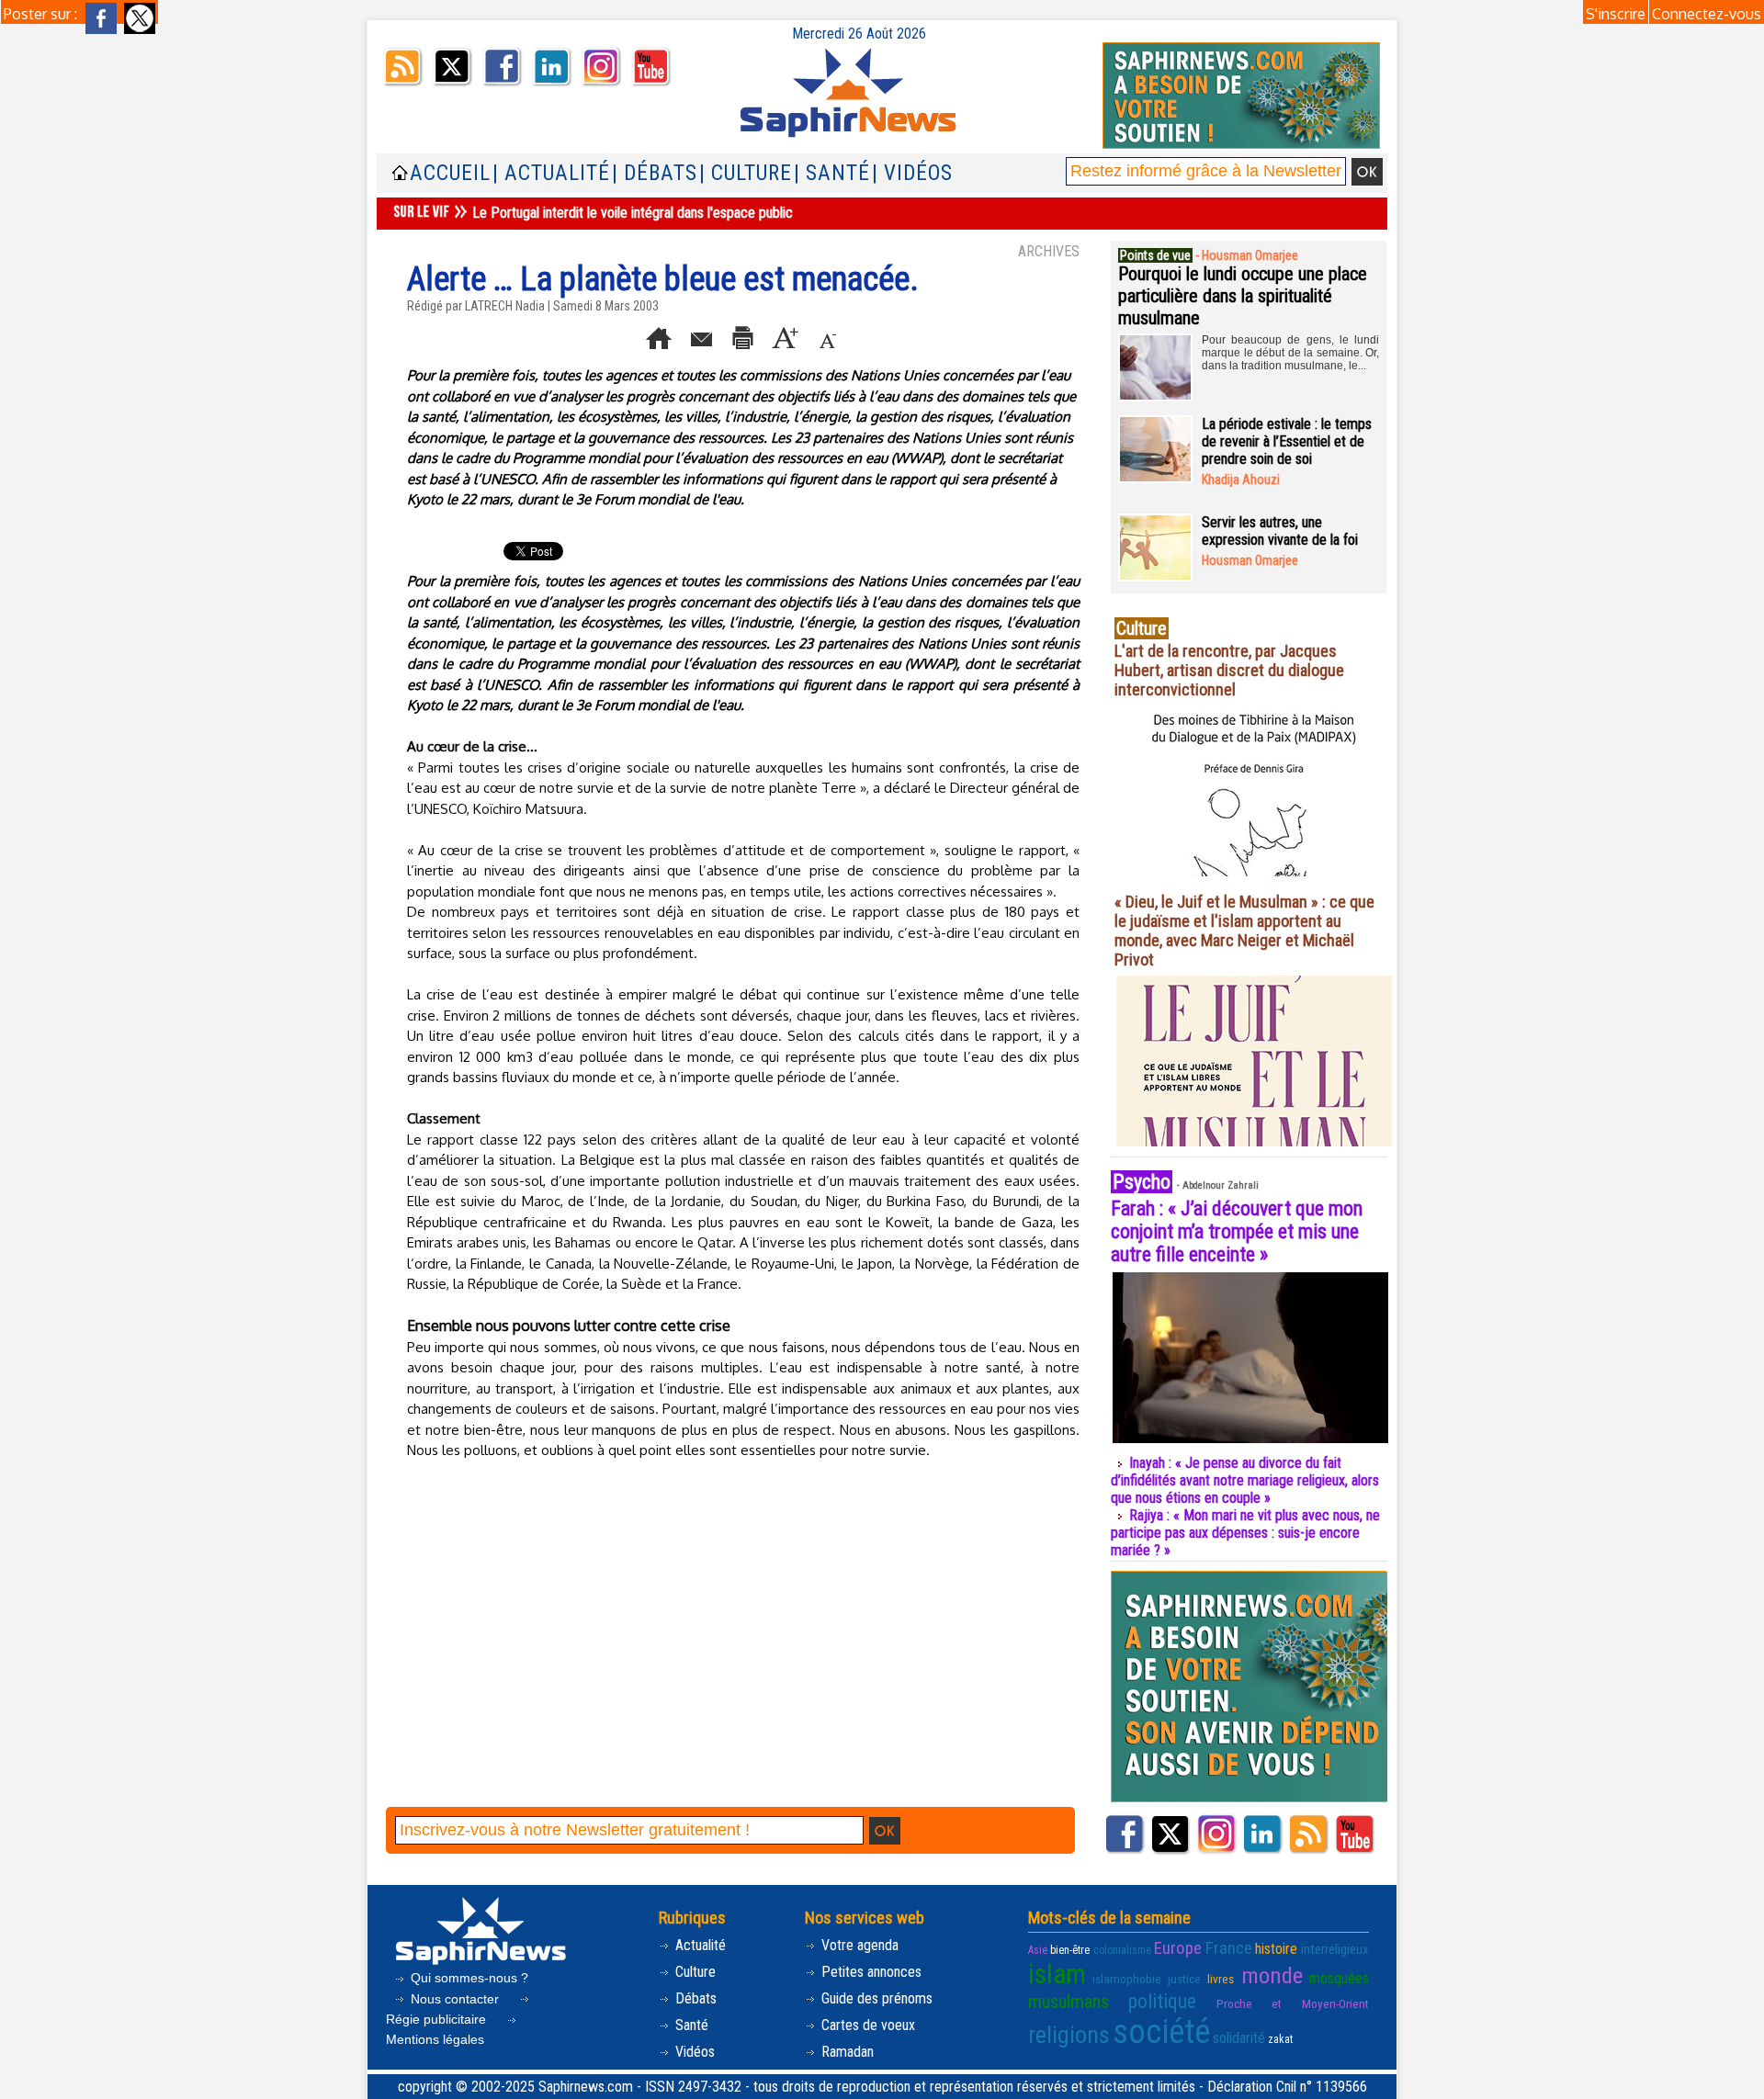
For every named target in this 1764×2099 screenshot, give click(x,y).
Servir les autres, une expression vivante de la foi (1280, 531)
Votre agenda (858, 1945)
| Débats (655, 173)
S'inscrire (1616, 14)
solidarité (1239, 2038)
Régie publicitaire (438, 2019)
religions (1069, 2035)
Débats (694, 1998)
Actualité (699, 1945)
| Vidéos (912, 173)
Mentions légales (435, 2039)
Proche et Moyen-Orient (1293, 2004)
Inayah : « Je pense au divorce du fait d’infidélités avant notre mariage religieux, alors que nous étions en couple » (1245, 1480)
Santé (690, 2025)
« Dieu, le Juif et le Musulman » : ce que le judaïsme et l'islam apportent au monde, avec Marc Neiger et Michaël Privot (1244, 931)
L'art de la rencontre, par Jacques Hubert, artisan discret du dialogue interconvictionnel (1229, 670)
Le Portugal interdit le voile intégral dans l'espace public (633, 213)
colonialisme (1122, 1950)
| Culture (746, 173)
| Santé (832, 173)
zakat (1280, 2039)
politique (1162, 2001)
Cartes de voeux (866, 2025)
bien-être (1070, 1950)
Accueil (450, 173)
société (1161, 2032)
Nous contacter (455, 1999)
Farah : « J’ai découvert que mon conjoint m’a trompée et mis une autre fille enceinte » (1237, 1231)
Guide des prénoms (875, 1998)
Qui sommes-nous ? (468, 1978)
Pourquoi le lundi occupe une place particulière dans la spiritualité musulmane (1243, 296)
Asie (1038, 1950)
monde (1272, 1975)
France (1229, 1948)
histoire (1276, 1949)
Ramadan (846, 2052)
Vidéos (693, 2052)
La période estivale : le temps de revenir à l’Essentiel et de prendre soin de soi (1287, 441)
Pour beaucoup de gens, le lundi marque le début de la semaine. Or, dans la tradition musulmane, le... (1290, 353)
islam (1057, 1974)
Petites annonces (870, 1972)
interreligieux (1335, 1949)
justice (1184, 1979)
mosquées (1339, 1978)
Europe (1178, 1948)
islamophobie (1127, 1979)
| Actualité (551, 173)
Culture (694, 1972)
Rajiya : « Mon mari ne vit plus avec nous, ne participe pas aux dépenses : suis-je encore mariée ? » (1245, 1533)
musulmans (1069, 2002)
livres (1221, 1979)
